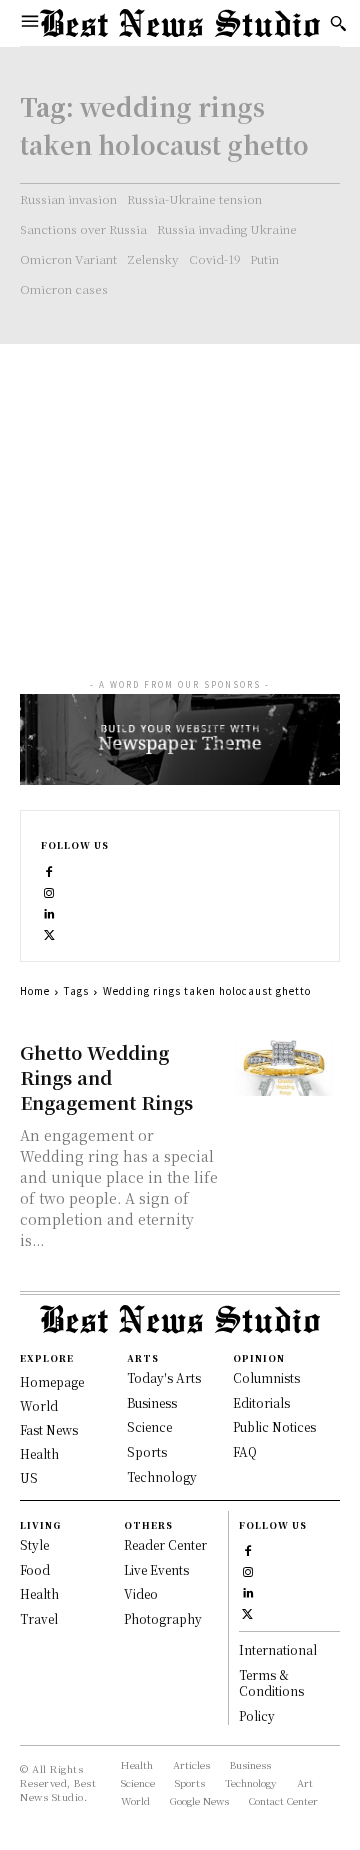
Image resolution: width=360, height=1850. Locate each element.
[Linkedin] (49, 911)
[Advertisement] (180, 492)
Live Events (156, 1569)
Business (152, 1402)
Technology (162, 1476)
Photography (163, 1618)
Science (149, 1426)
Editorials (261, 1402)
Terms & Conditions (271, 1683)
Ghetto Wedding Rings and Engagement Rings (106, 1077)
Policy (257, 1715)
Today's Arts (164, 1377)
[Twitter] (49, 932)
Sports (147, 1451)
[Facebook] (49, 869)
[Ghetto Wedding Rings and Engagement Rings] (284, 1068)
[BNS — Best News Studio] (180, 23)
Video (141, 1593)
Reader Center (165, 1544)
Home (35, 990)
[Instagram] (49, 890)
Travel (39, 1618)
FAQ (245, 1451)
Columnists (266, 1377)
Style (34, 1544)
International (278, 1649)
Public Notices (274, 1426)
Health (39, 1593)
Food (35, 1569)
